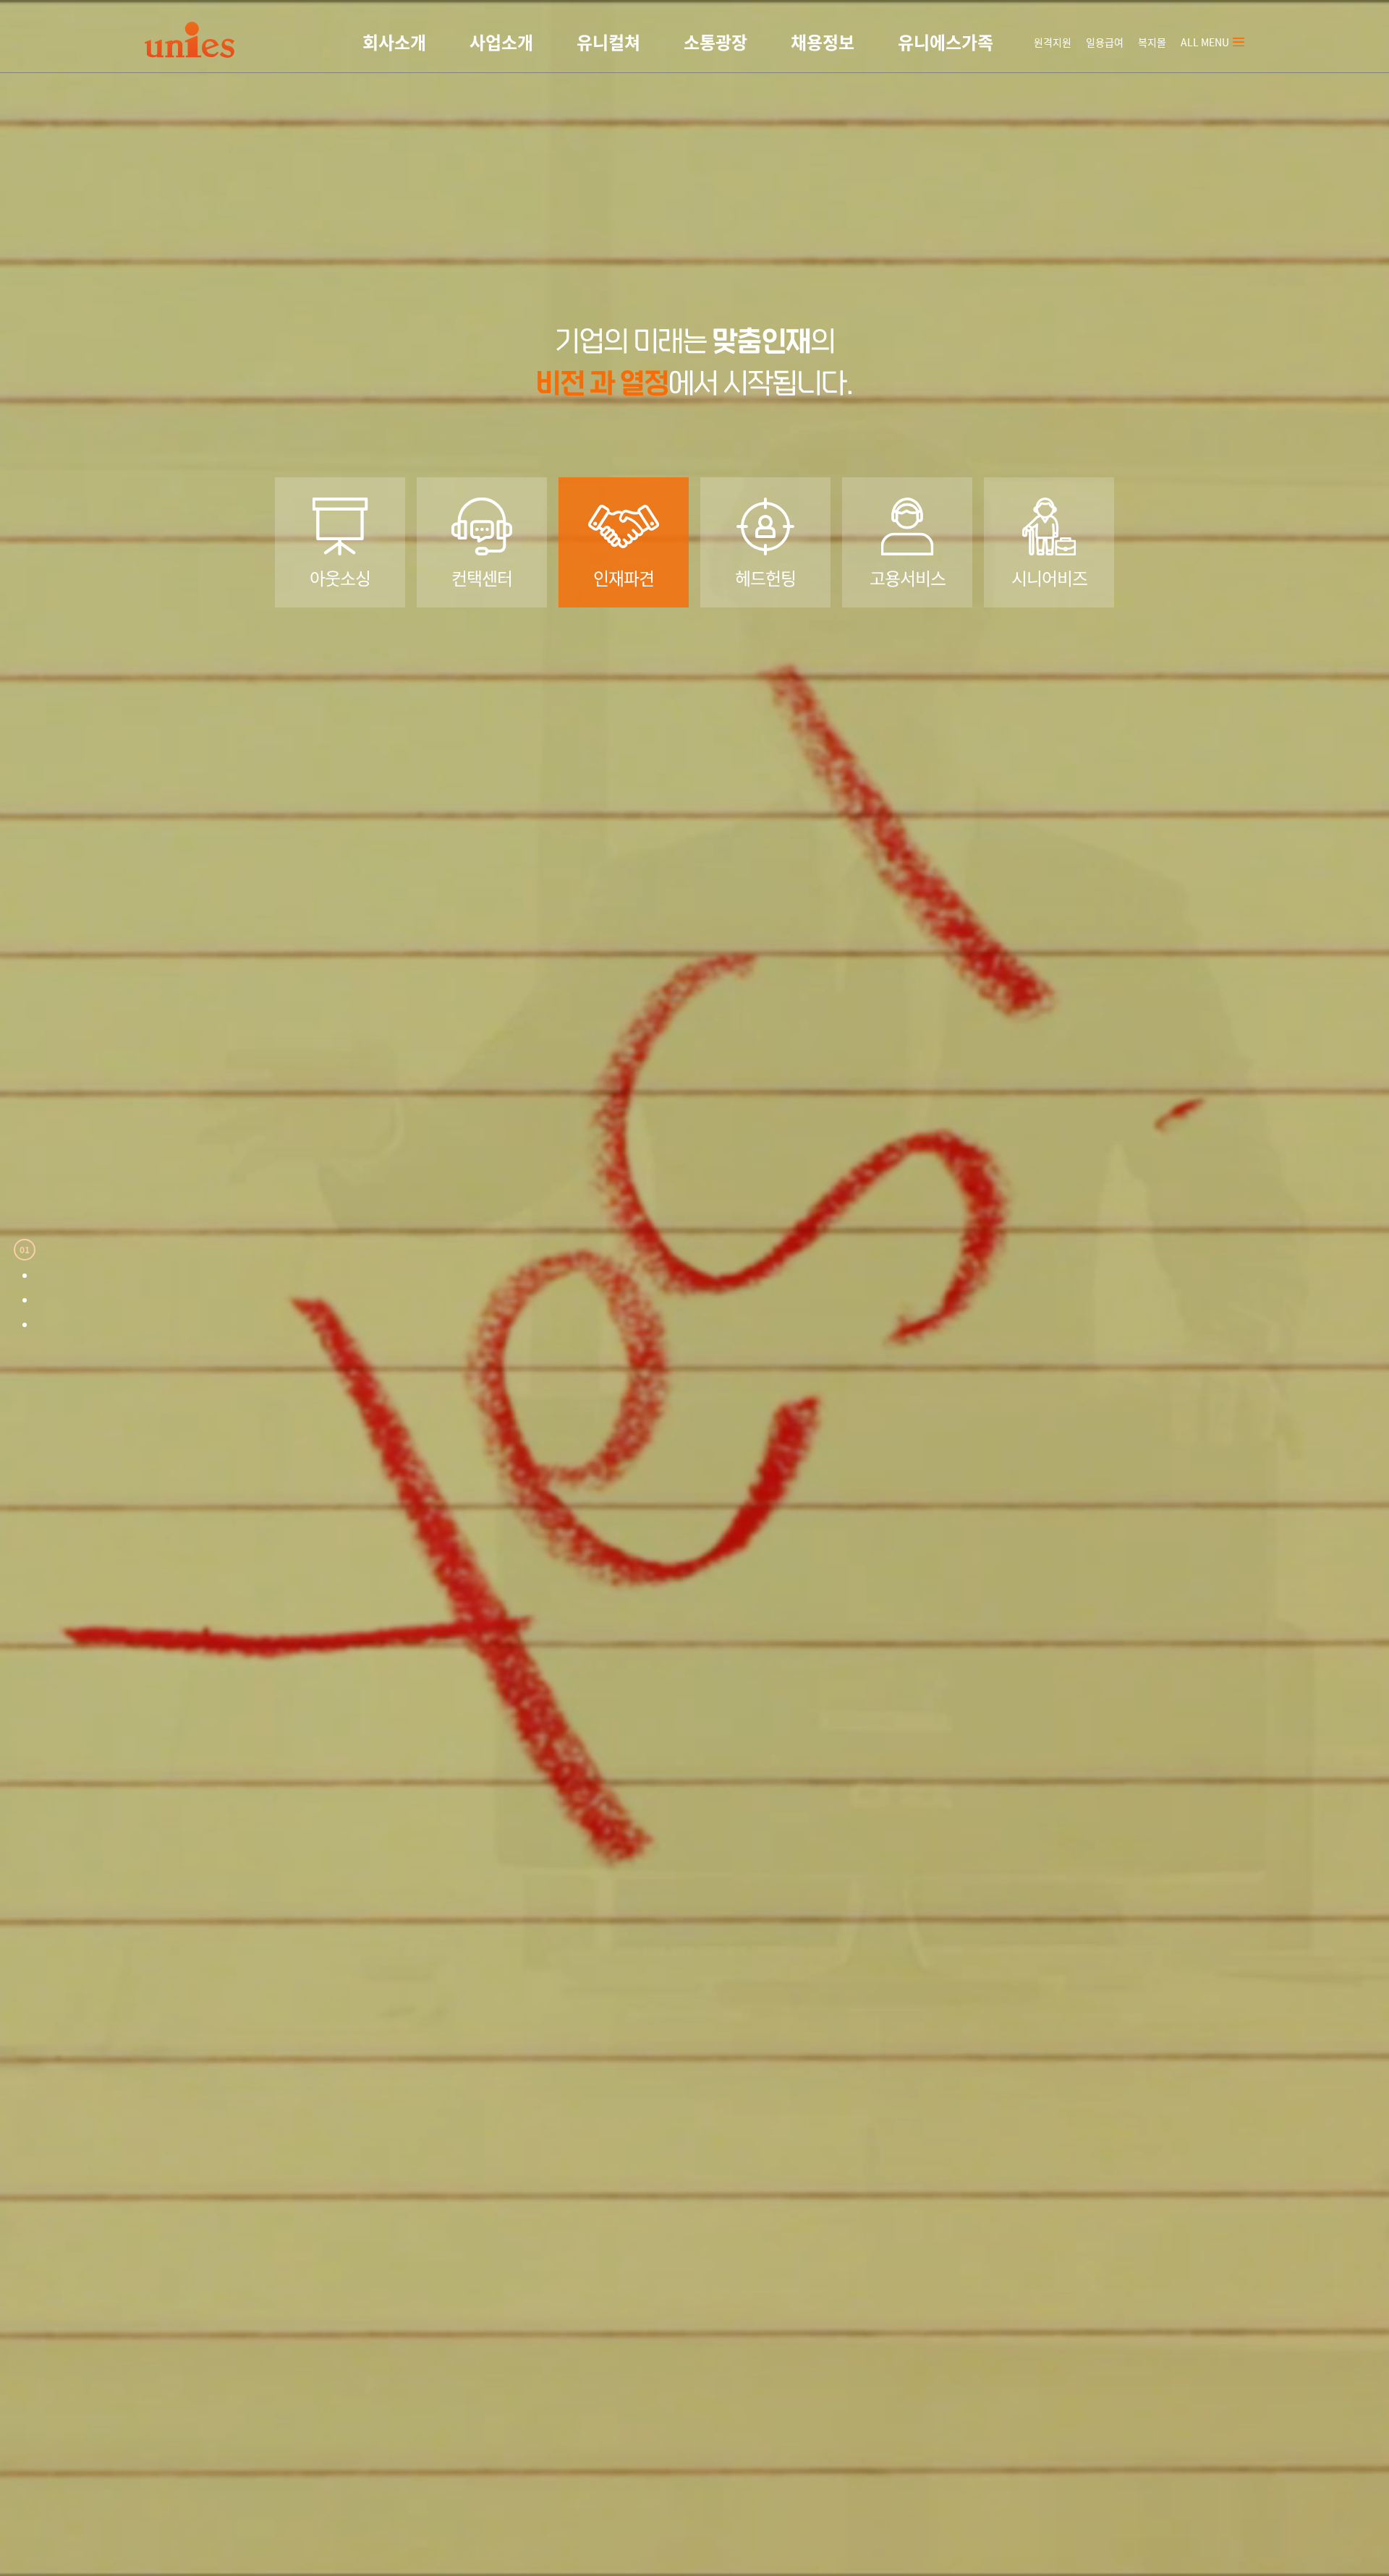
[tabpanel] (694, 1288)
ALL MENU (1205, 42)
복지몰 (1152, 42)
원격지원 (1053, 42)
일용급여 (1105, 42)
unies (190, 40)
